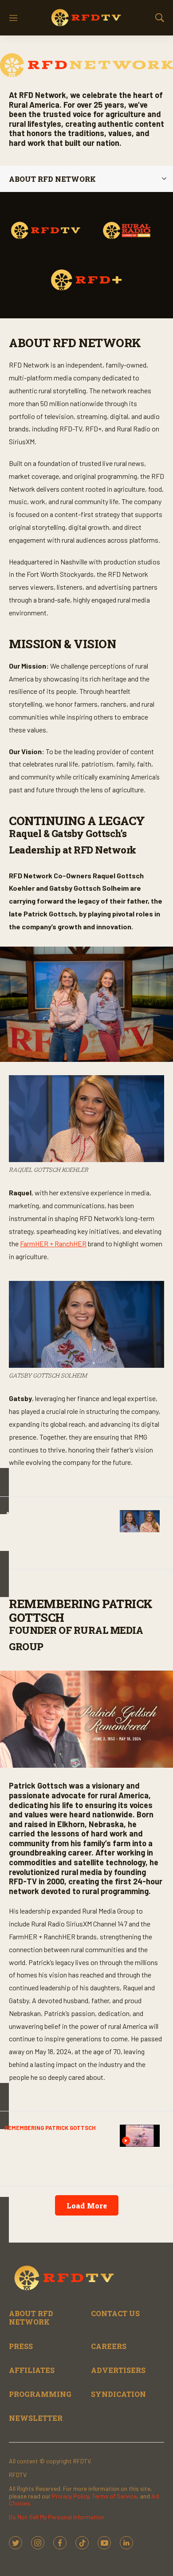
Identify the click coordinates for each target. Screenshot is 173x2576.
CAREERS (109, 2346)
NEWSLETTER (36, 2418)
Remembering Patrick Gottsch (50, 2128)
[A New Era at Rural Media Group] (140, 1521)
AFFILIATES (32, 2370)
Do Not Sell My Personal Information (57, 2517)
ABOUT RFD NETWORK (31, 2318)
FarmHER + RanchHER (53, 1243)
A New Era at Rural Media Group (57, 1519)
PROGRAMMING (40, 2394)
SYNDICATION (118, 2394)
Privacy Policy (70, 2496)
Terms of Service (114, 2496)
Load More (87, 2206)
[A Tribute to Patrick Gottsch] (140, 2136)
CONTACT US (115, 2313)
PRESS (21, 2346)
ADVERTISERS (118, 2370)
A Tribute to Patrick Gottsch (45, 2143)
